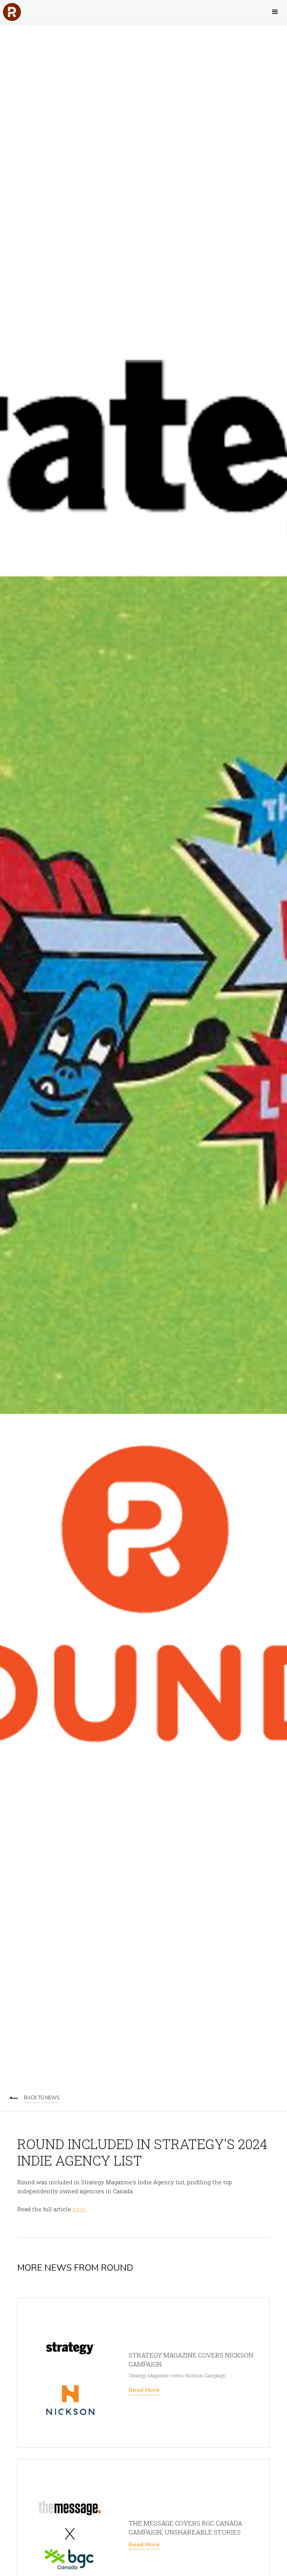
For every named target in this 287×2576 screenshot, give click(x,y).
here (79, 2209)
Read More (144, 2390)
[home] (12, 12)
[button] (275, 12)
